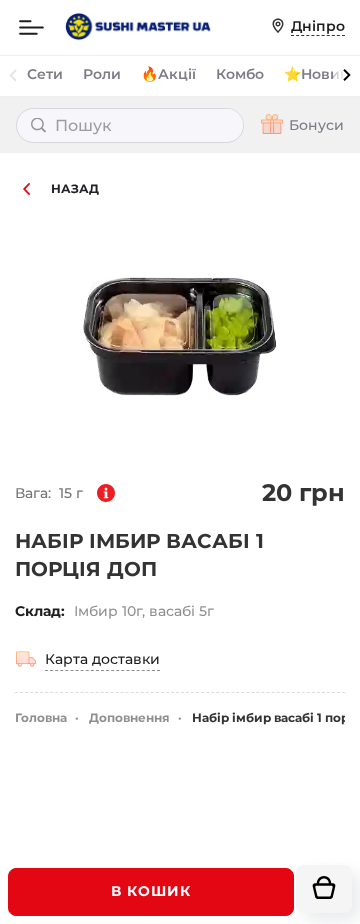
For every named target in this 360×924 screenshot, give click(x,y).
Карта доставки (102, 659)
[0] (324, 889)
